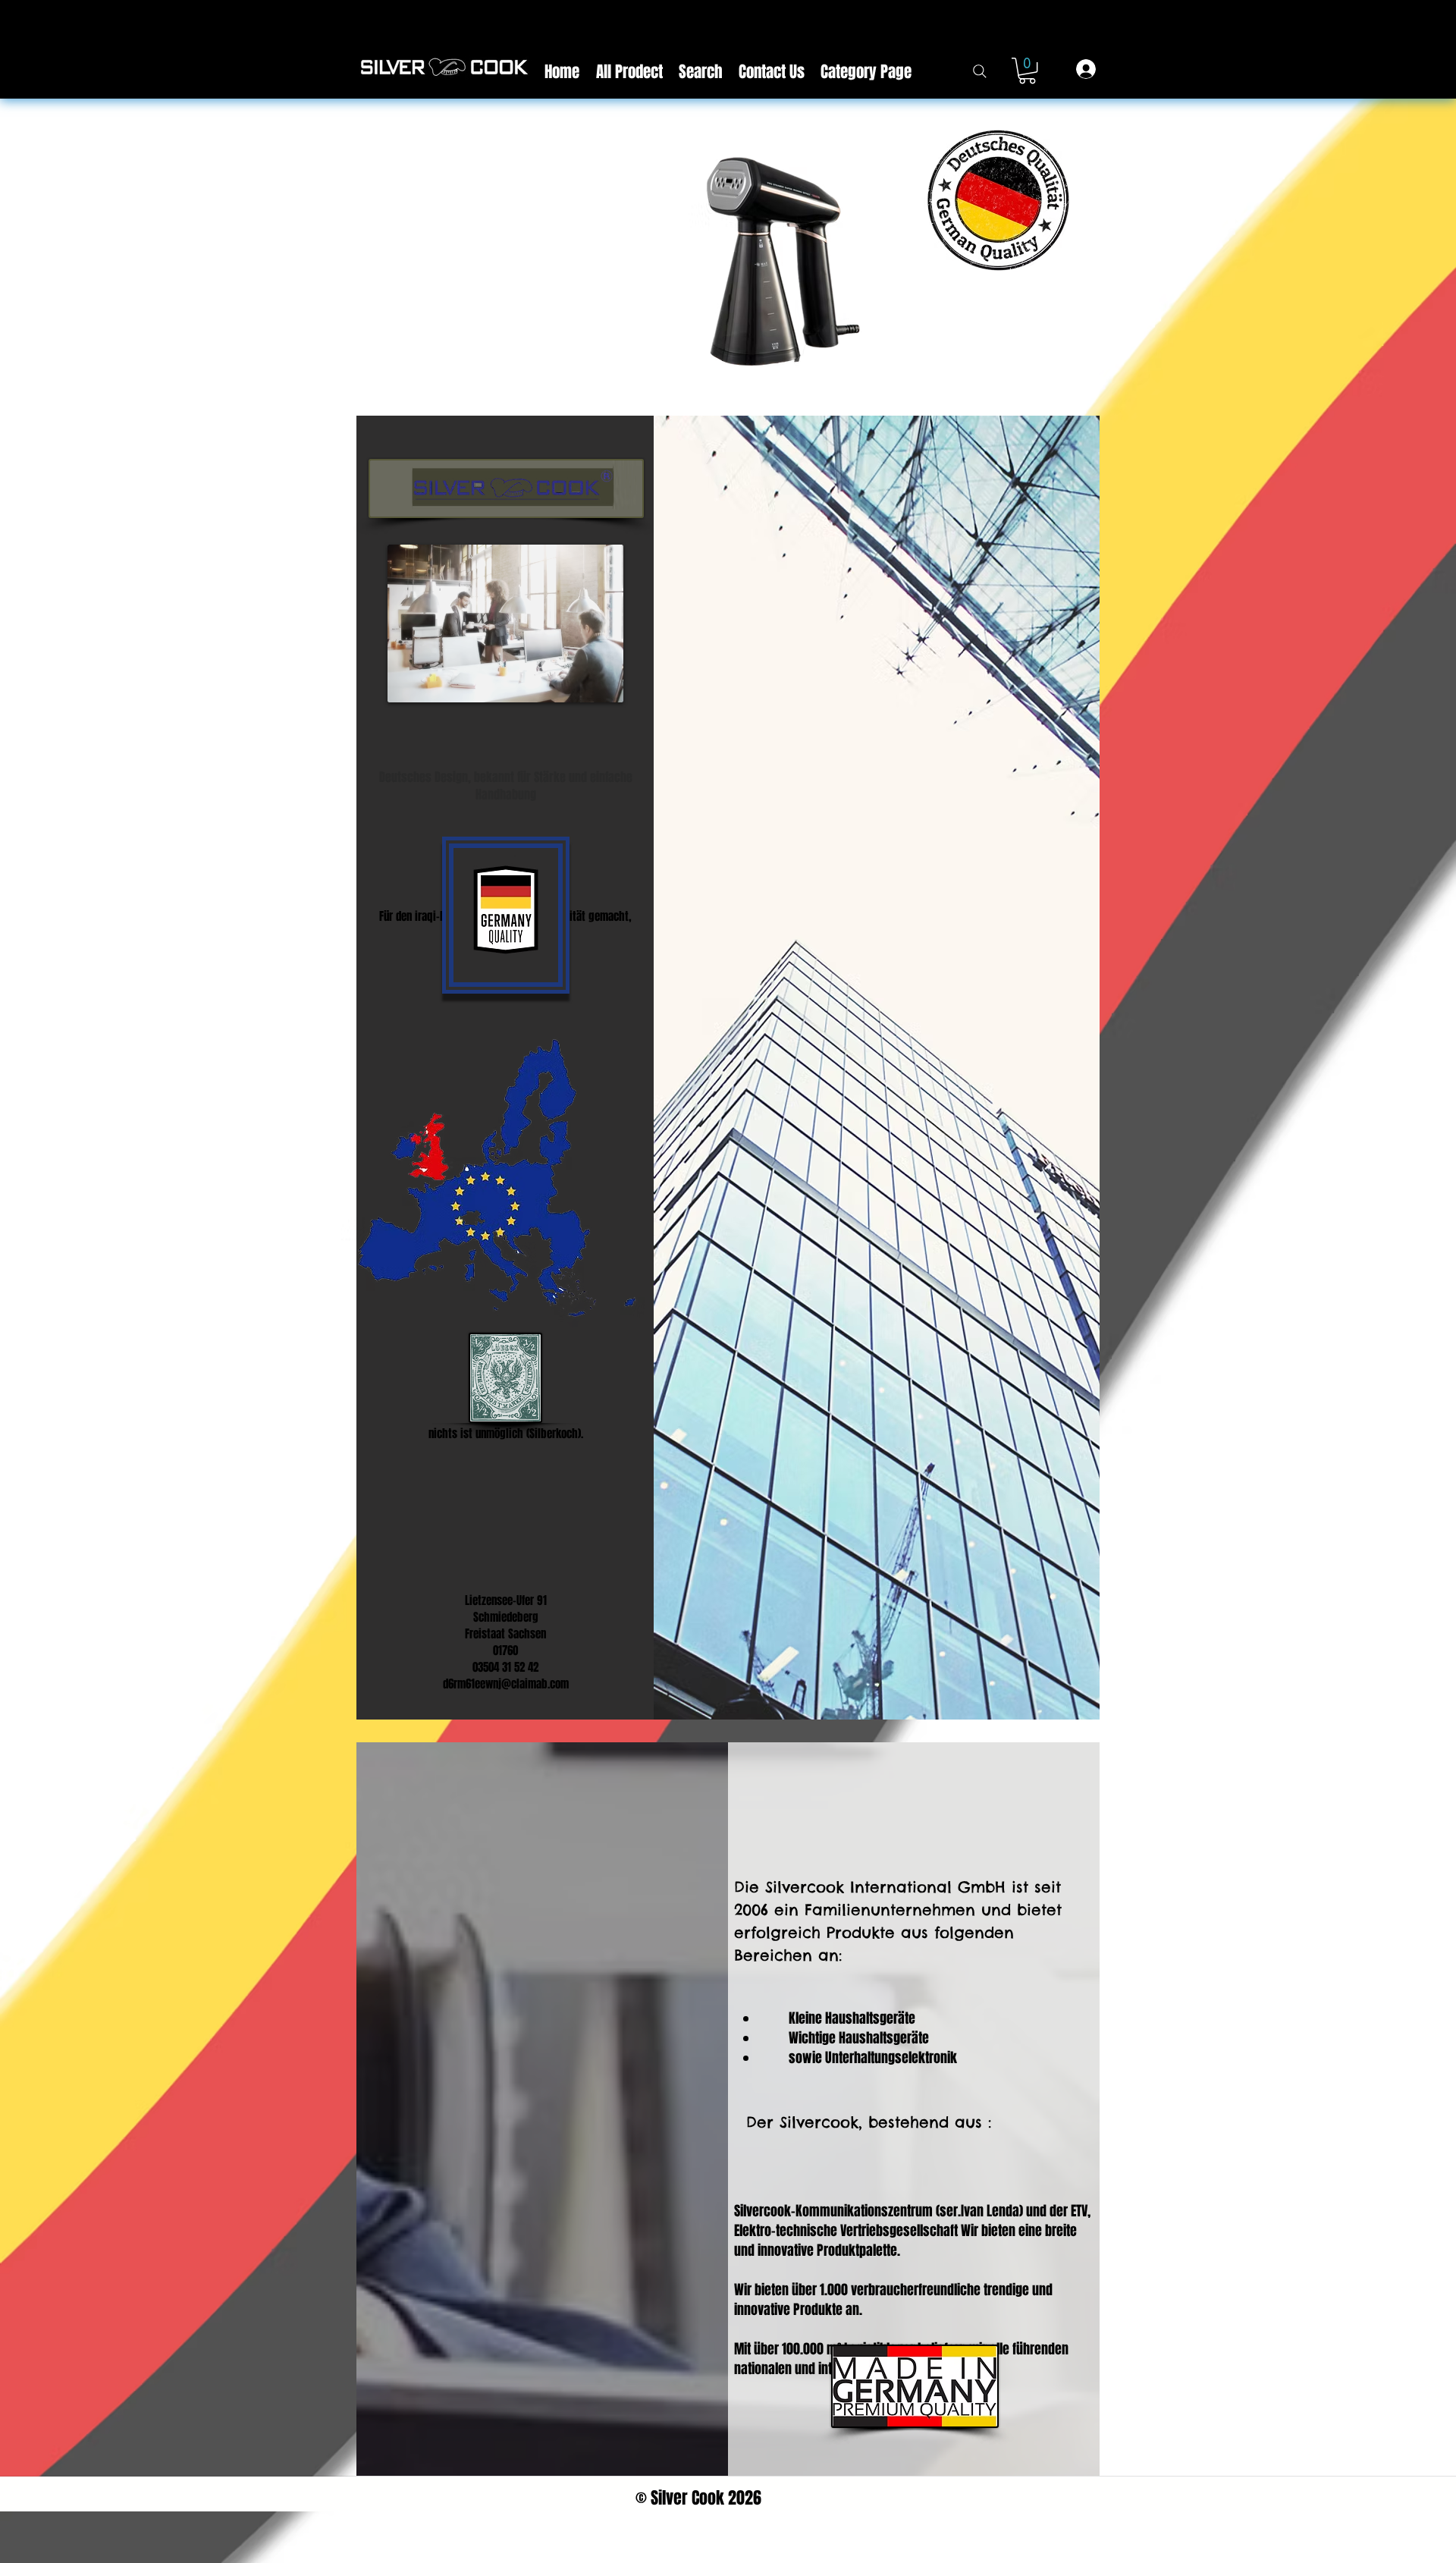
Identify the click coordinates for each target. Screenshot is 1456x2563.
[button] (1027, 71)
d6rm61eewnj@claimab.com (506, 1684)
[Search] (979, 71)
